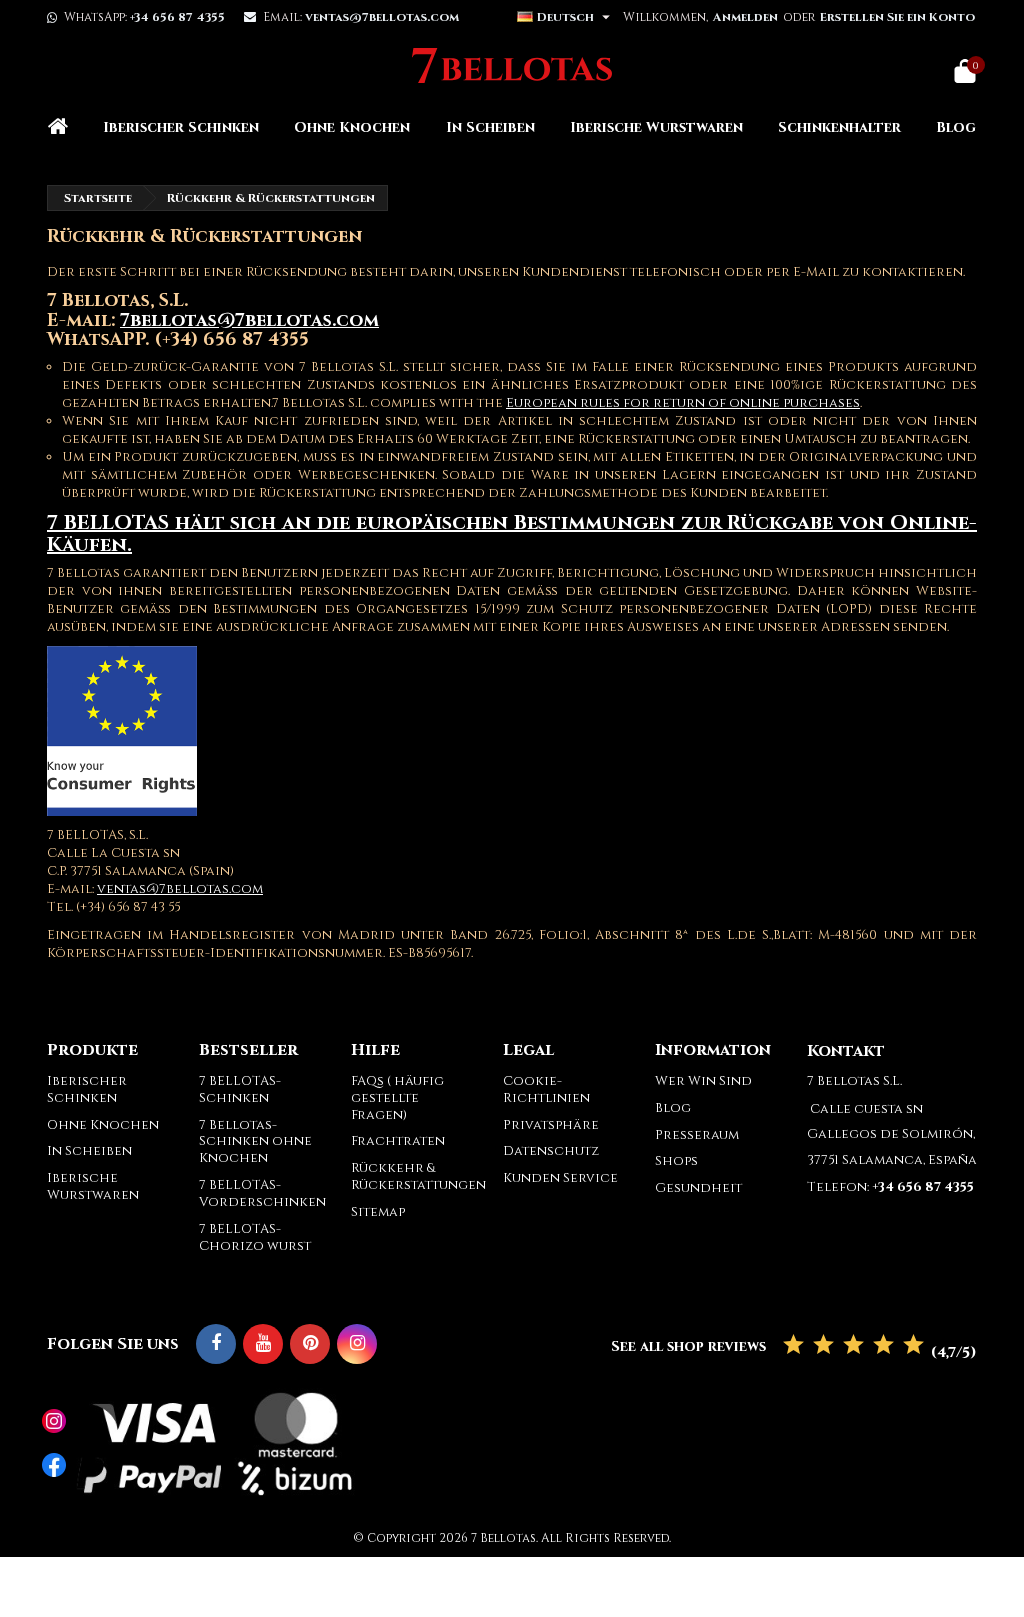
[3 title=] (853, 1345)
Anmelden (745, 17)
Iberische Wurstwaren (656, 127)
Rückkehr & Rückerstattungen (418, 1176)
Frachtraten (398, 1141)
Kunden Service (560, 1178)
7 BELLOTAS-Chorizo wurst (255, 1237)
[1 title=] (793, 1345)
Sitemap (378, 1212)
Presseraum (697, 1135)
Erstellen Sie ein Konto (897, 17)
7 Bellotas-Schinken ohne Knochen (255, 1142)
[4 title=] (883, 1345)
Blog (956, 127)
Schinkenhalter (839, 127)
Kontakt (846, 1051)
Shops (676, 1161)
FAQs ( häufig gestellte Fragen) (397, 1098)
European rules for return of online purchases (683, 403)
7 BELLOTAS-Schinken (240, 1089)
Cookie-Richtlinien (546, 1089)
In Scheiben (490, 127)
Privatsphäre (551, 1125)
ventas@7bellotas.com (180, 889)
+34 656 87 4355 (177, 17)
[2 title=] (823, 1345)
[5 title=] (913, 1345)
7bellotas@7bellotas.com (249, 320)
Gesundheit (698, 1188)
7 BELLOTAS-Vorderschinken (262, 1193)
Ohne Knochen (352, 127)
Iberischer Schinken (181, 127)
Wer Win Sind (703, 1081)
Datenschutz (551, 1151)
